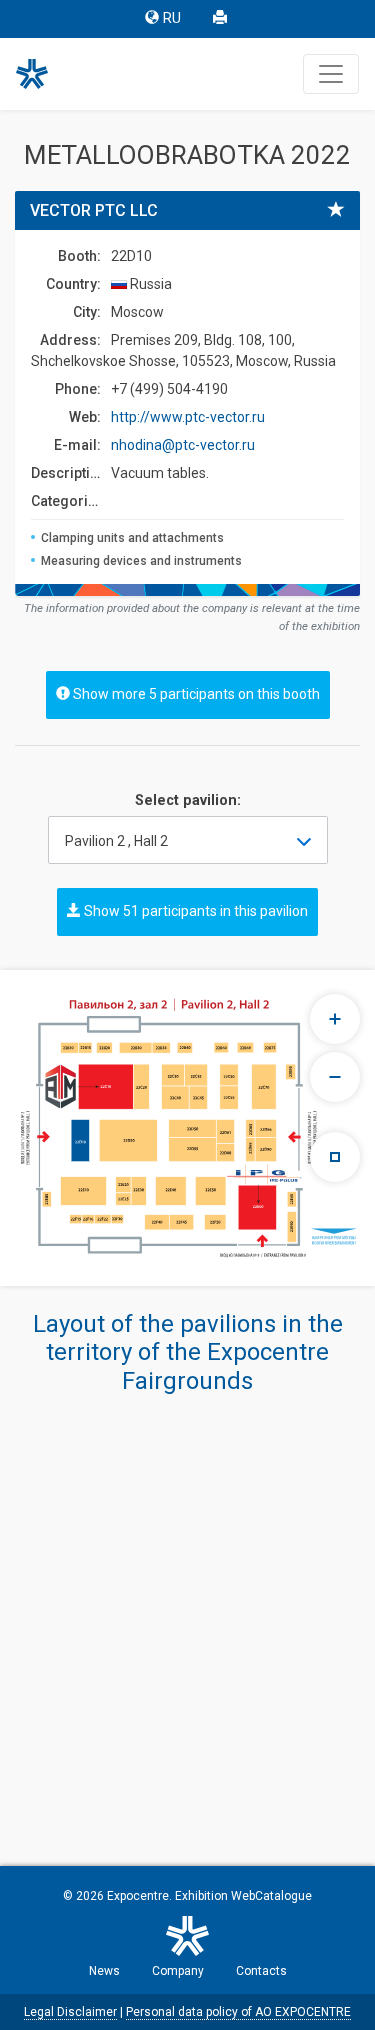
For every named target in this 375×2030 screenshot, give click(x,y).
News (104, 1971)
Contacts (261, 1971)
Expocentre (138, 1896)
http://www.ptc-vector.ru (188, 417)
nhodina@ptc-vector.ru (183, 445)
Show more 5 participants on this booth (195, 694)
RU (172, 18)
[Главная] (41, 74)
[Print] (222, 19)
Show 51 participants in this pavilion (194, 911)
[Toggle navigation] (331, 74)
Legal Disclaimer (70, 2012)
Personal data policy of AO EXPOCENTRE (238, 2012)
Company (178, 1971)
